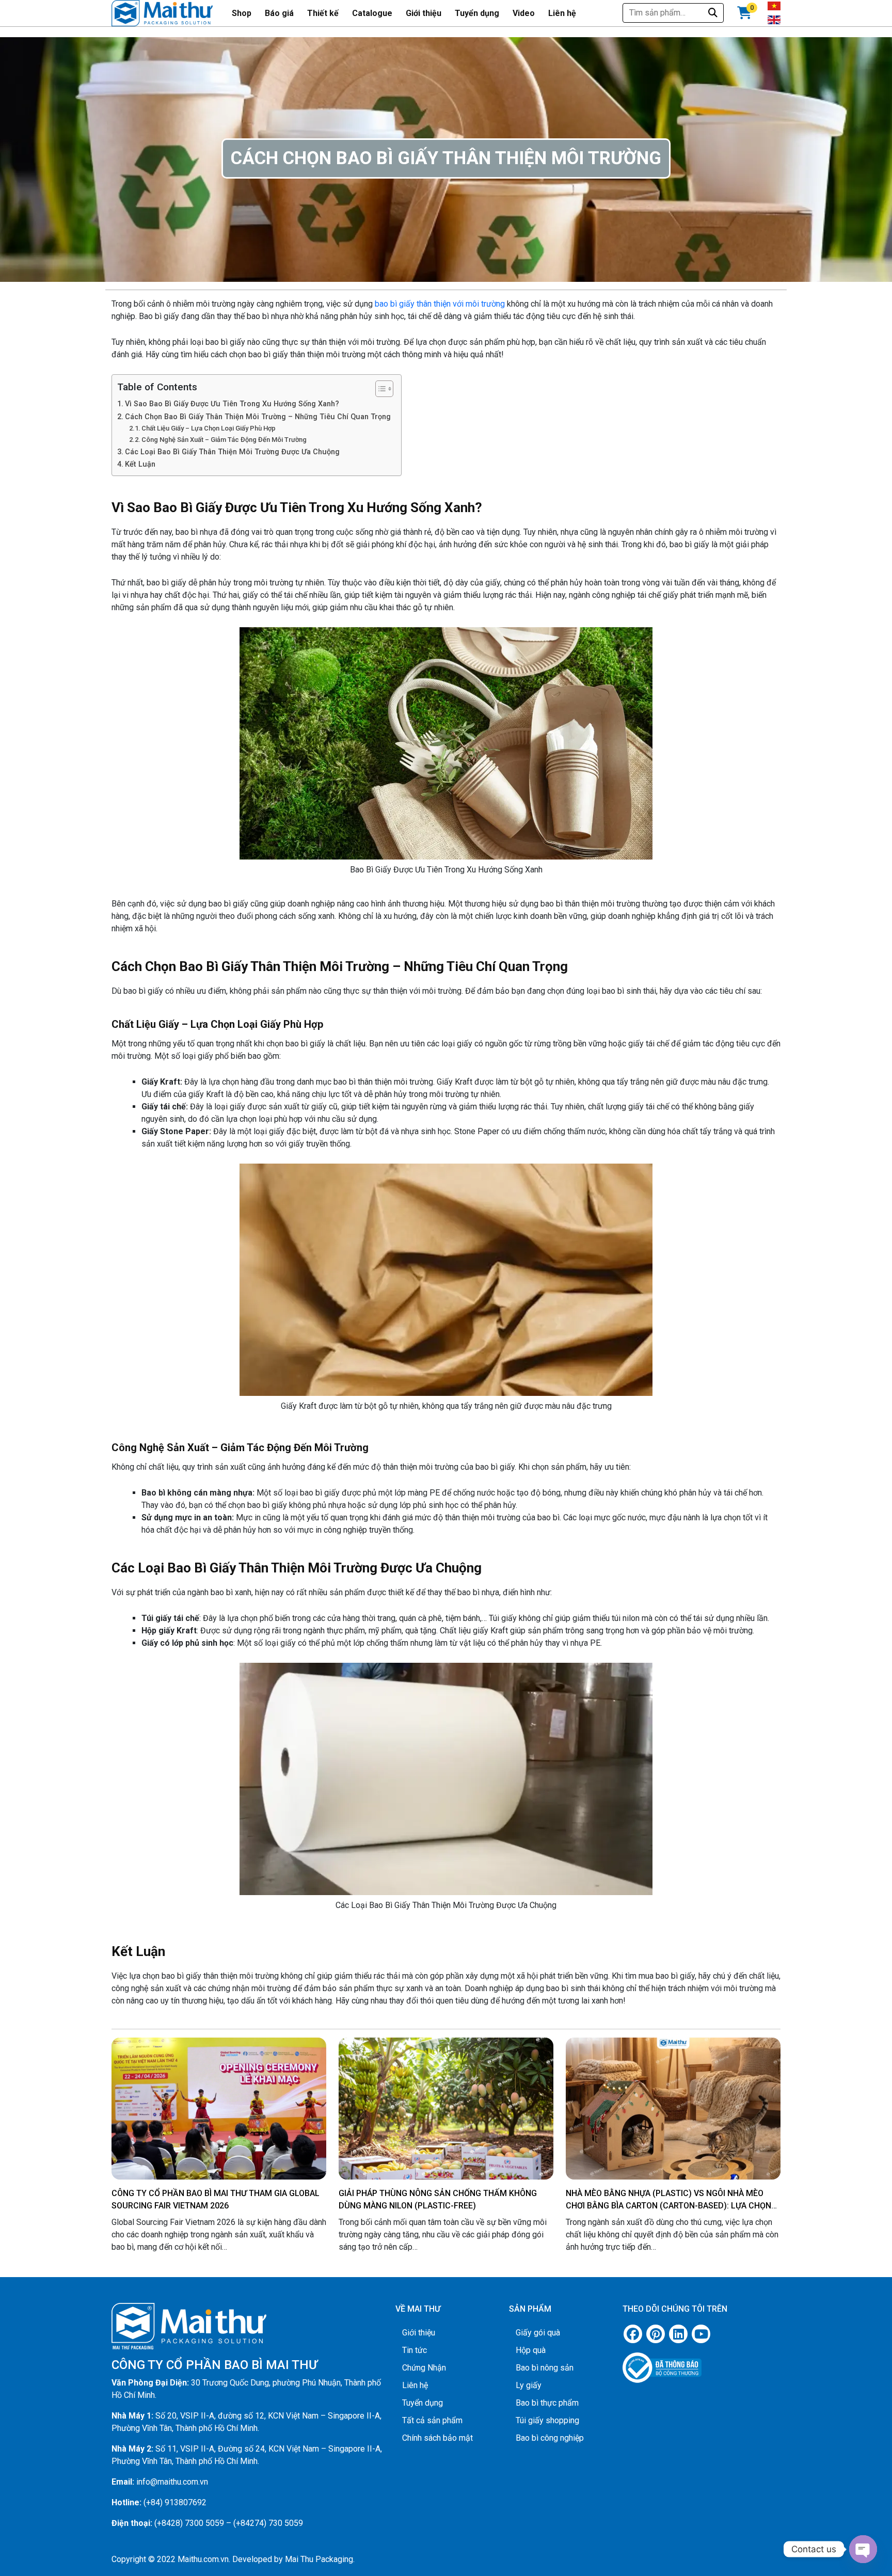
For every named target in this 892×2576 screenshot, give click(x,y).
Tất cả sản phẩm (432, 2420)
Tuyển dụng (477, 13)
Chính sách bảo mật (437, 2438)
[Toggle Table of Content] (379, 389)
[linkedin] (678, 2334)
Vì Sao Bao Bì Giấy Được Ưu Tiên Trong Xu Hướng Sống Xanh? (232, 404)
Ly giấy (529, 2385)
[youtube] (701, 2334)
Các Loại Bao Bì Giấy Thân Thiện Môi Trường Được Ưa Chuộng (232, 452)
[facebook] (633, 2334)
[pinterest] (656, 2334)
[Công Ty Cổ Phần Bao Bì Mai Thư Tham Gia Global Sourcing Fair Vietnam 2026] (219, 2111)
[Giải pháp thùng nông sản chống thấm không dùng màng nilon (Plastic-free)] (446, 2118)
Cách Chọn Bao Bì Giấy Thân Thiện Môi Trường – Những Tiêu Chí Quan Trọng (258, 417)
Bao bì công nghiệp (550, 2438)
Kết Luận (140, 464)
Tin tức (415, 2350)
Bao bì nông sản (545, 2368)
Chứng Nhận (424, 2368)
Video (524, 13)
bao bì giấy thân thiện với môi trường (440, 304)
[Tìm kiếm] (713, 13)
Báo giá (279, 13)
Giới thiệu (424, 13)
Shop (242, 13)
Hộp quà (531, 2350)
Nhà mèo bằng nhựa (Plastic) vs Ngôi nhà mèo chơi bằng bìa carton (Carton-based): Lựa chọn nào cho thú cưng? (668, 2206)
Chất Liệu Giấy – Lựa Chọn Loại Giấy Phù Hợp (209, 428)
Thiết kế (323, 13)
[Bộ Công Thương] (702, 2363)
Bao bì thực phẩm (547, 2403)
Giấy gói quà (538, 2333)
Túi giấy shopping (547, 2420)
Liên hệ (562, 13)
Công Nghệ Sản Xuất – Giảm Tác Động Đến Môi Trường (224, 440)
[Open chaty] (863, 2549)
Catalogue (372, 13)
